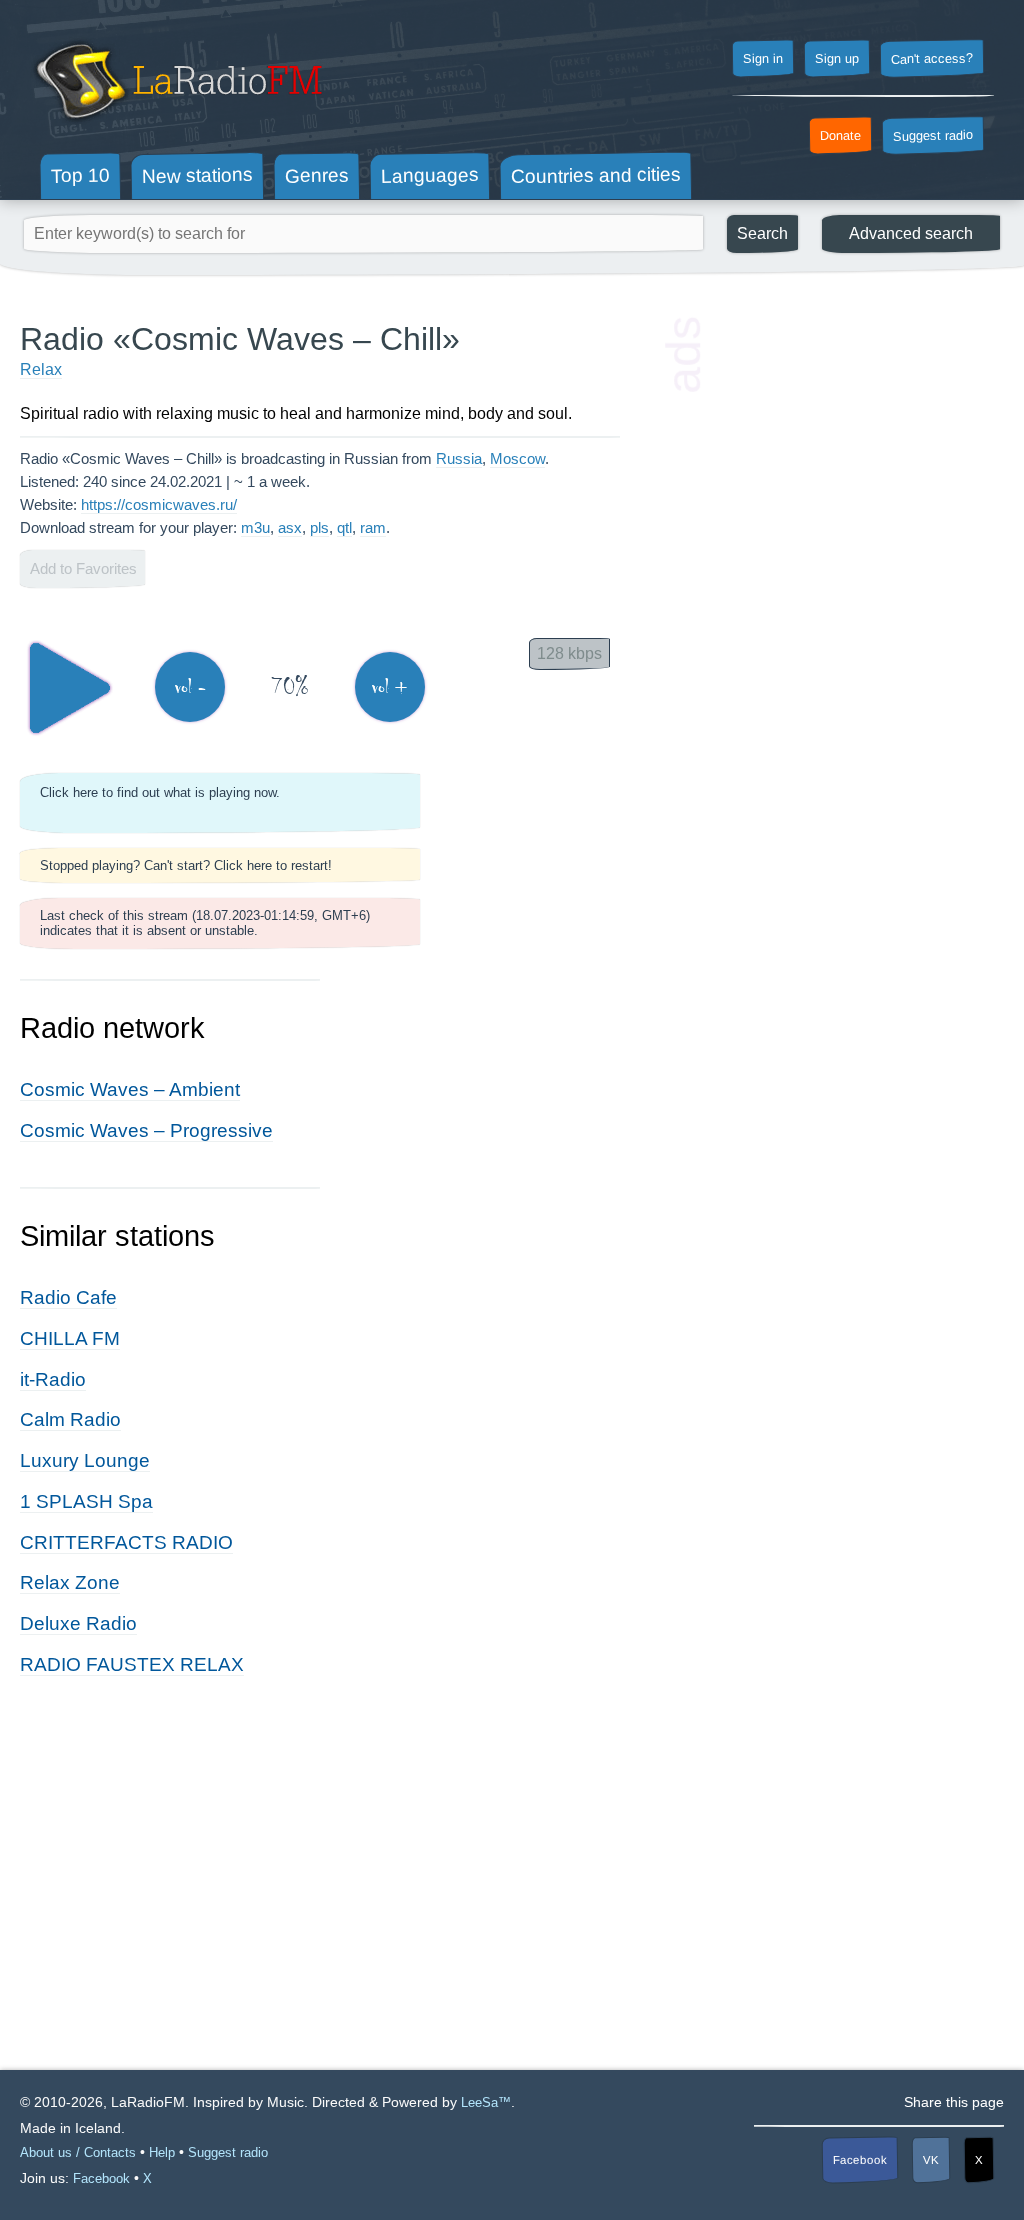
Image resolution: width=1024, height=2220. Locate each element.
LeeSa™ (486, 2102)
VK (931, 2160)
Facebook (860, 2159)
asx (290, 527)
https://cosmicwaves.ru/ (159, 504)
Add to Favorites (83, 568)
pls (319, 527)
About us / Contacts (78, 2152)
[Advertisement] (854, 445)
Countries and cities (596, 176)
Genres (317, 175)
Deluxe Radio (78, 1623)
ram (373, 527)
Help (162, 2152)
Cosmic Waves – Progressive (146, 1130)
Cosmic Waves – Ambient (130, 1089)
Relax (41, 369)
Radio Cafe (68, 1297)
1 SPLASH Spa (86, 1501)
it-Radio (53, 1379)
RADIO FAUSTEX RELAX (132, 1664)
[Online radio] (176, 127)
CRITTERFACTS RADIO (126, 1542)
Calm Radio (70, 1419)
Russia (459, 458)
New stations (197, 175)
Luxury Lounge (85, 1460)
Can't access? (932, 58)
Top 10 (80, 175)
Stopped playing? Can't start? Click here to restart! (186, 865)
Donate (840, 136)
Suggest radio (933, 136)
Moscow (517, 458)
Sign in (763, 59)
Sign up (837, 59)
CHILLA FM (70, 1338)
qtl (344, 527)
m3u (255, 527)
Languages (430, 175)
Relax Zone (70, 1582)
